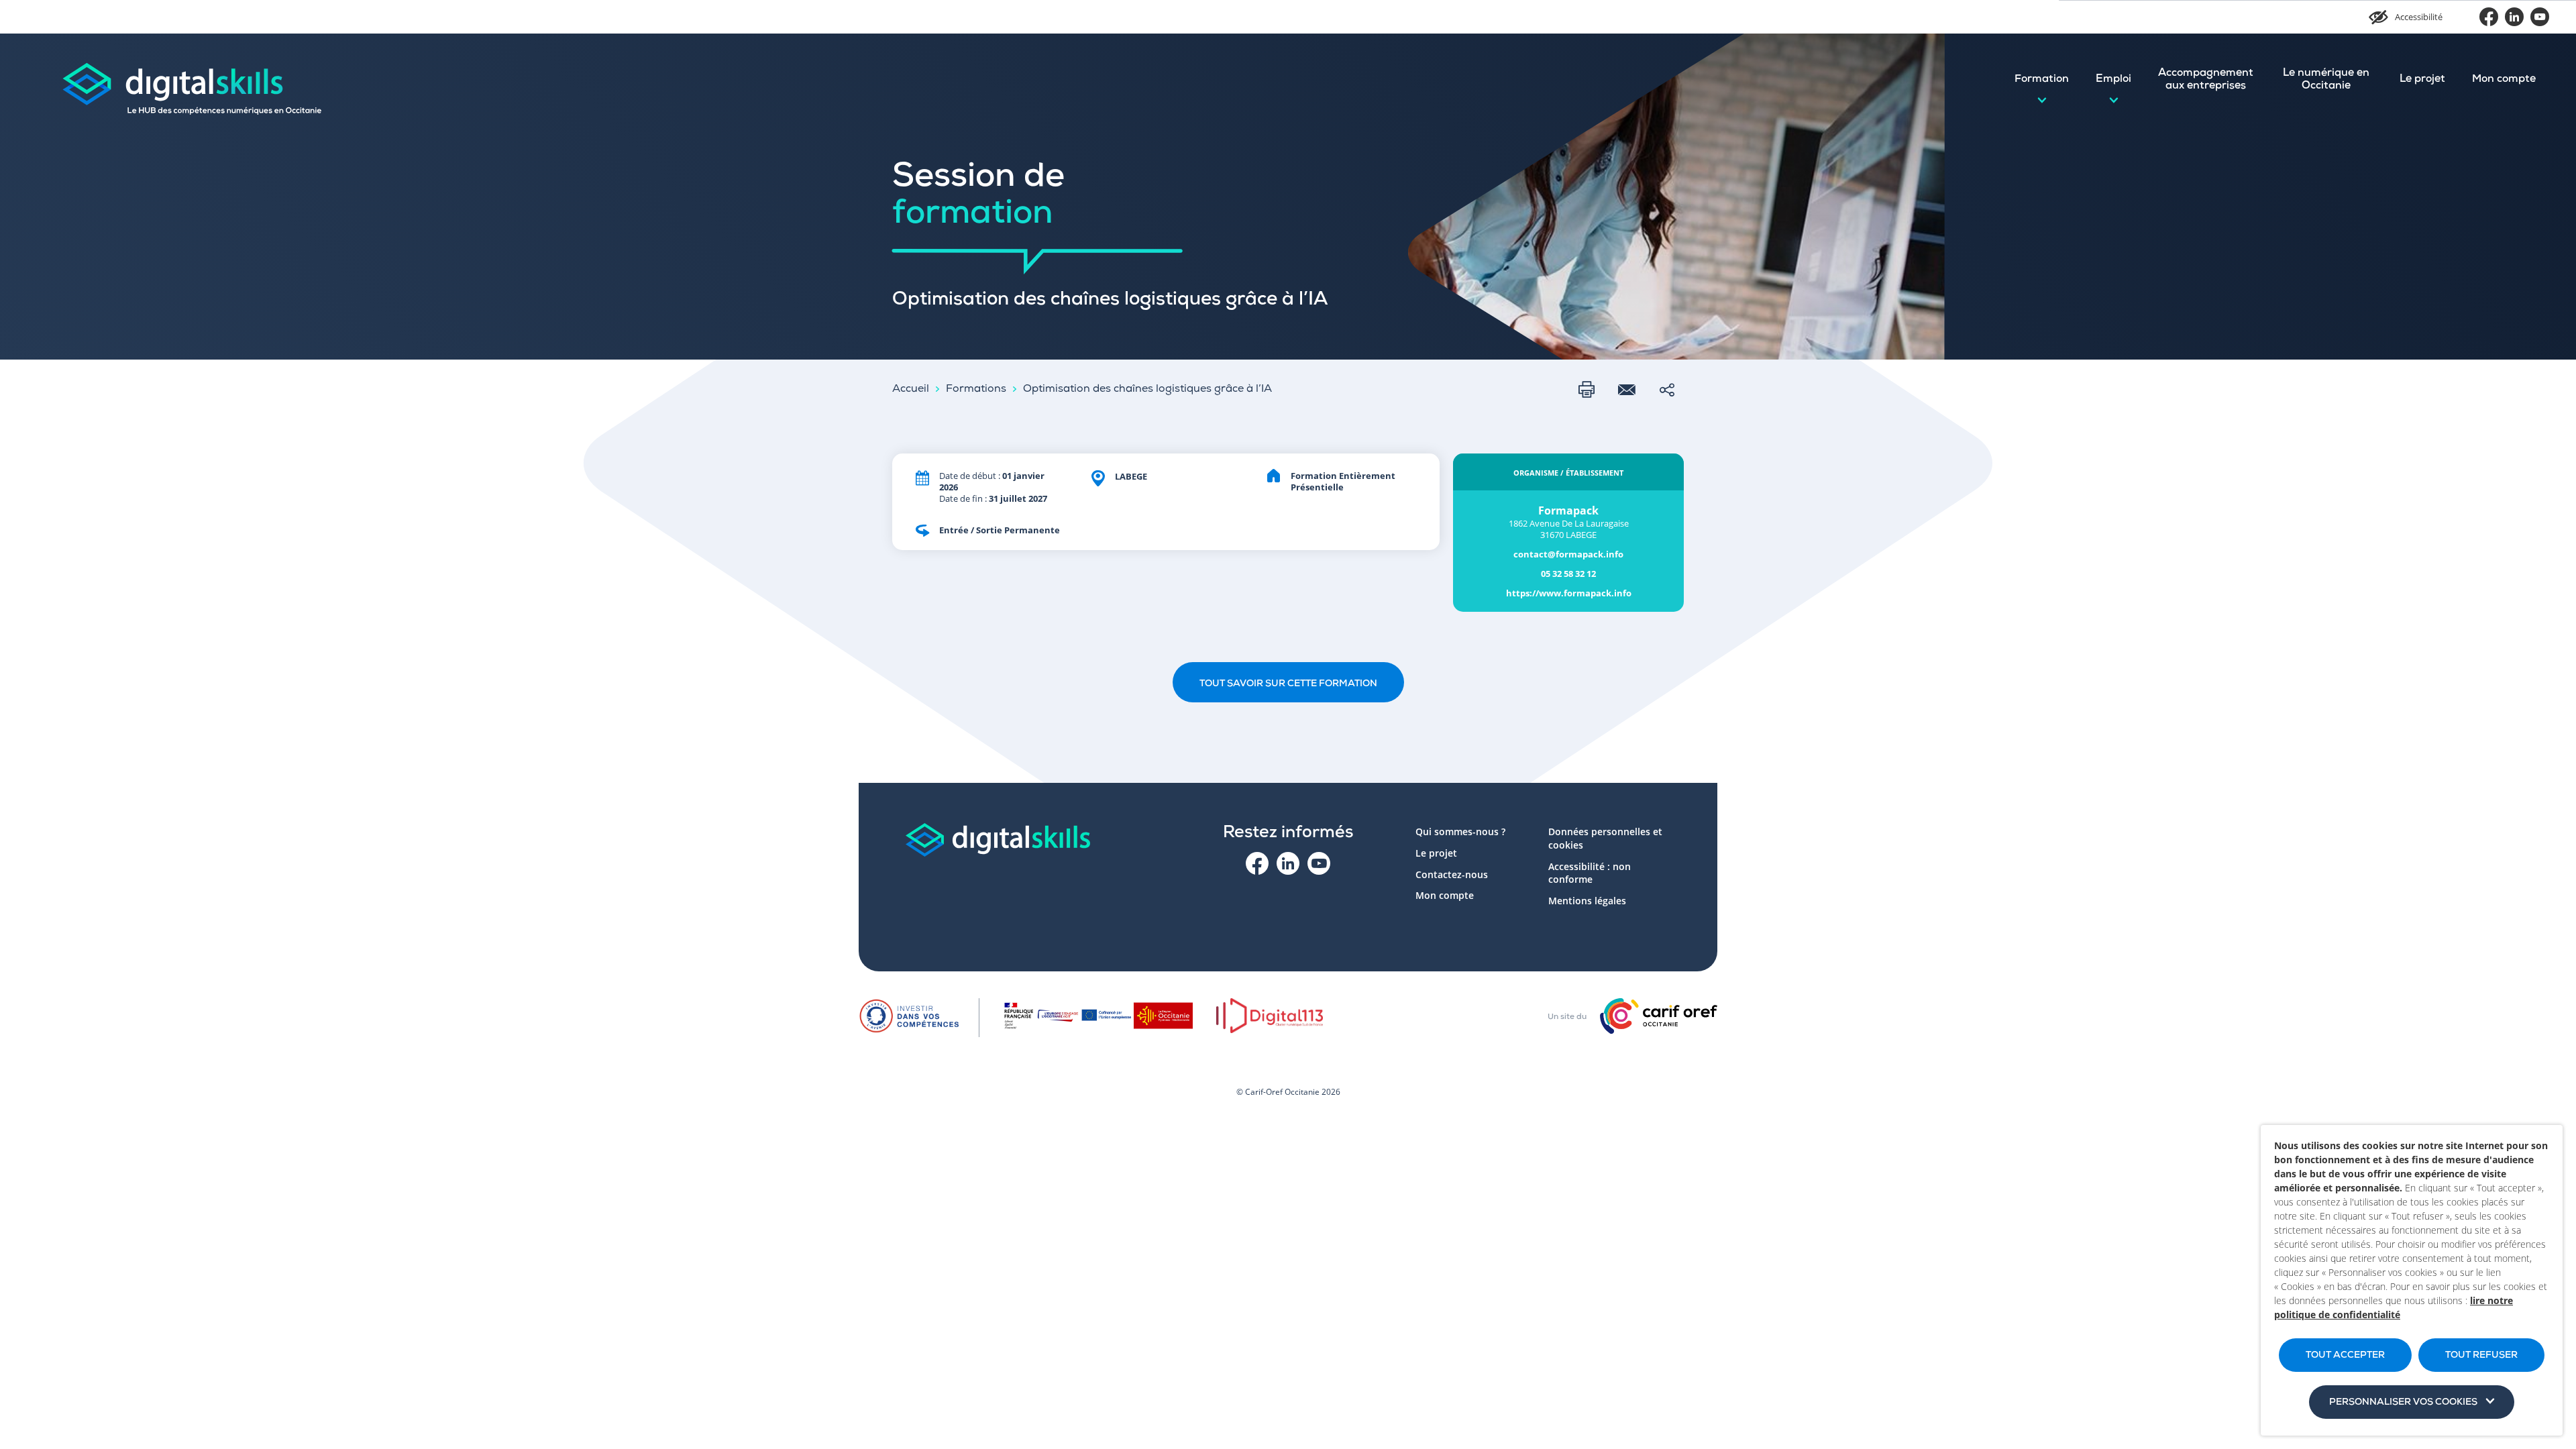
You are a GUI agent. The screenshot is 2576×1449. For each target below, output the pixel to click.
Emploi (2113, 80)
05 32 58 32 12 (1568, 574)
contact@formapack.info (1568, 554)
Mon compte (2504, 80)
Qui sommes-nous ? (1460, 831)
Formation (2042, 80)
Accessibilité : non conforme (1590, 873)
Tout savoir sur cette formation (1288, 684)
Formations (976, 390)
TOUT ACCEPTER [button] (2345, 1356)
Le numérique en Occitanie (2326, 80)
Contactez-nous (1452, 874)
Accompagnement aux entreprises (2206, 80)
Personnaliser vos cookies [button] (2403, 1403)
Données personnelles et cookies (1605, 838)
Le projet (2422, 80)
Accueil (911, 390)
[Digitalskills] (191, 80)
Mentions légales (1587, 901)
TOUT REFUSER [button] (2481, 1356)
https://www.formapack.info (1569, 593)
